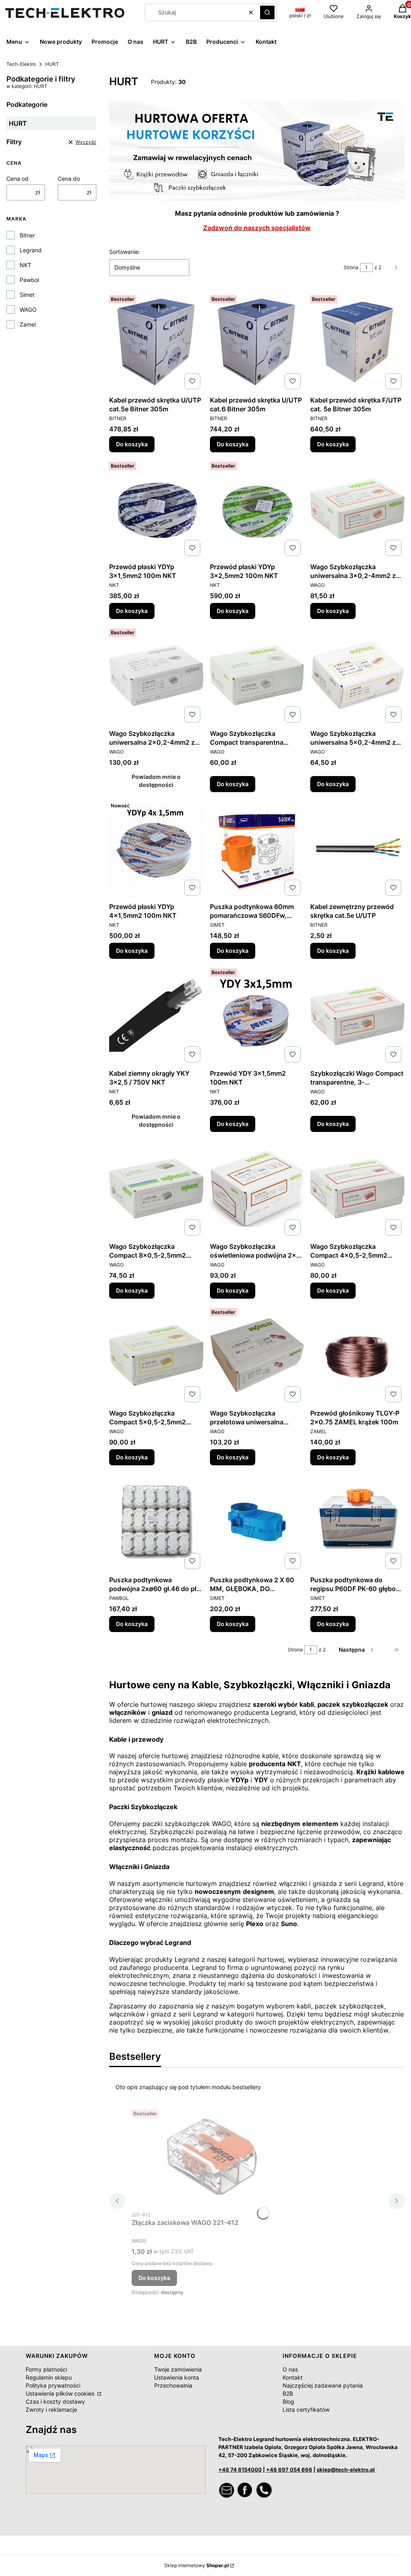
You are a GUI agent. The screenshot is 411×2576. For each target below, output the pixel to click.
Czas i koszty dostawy (55, 2401)
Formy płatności (46, 2369)
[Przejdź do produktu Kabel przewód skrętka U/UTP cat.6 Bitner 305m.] (257, 342)
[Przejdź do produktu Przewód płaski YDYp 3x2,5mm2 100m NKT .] (257, 509)
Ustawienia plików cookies (61, 2393)
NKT (25, 265)
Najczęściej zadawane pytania (323, 2385)
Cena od (17, 179)
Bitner (27, 235)
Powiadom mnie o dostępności (156, 781)
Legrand (31, 250)
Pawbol (29, 280)
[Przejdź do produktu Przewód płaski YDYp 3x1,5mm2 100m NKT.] (156, 509)
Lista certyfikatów (306, 2410)
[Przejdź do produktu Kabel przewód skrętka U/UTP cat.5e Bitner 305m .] (156, 342)
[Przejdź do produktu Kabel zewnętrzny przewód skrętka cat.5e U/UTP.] (357, 849)
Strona (351, 267)
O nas (290, 2369)
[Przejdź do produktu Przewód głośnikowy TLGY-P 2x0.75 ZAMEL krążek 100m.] (357, 1355)
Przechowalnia (173, 2385)
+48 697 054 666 (289, 2470)
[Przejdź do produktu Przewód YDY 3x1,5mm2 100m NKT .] (257, 1015)
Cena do (69, 179)
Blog (288, 2401)
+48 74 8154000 (240, 2470)
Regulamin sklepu (49, 2377)
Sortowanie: (125, 252)
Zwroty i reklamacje (51, 2410)
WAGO (28, 309)
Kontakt (293, 2377)
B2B (288, 2393)
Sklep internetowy (196, 2565)
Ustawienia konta (177, 2377)
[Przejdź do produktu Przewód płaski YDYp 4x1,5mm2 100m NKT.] (156, 849)
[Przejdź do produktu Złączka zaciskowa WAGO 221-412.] (212, 2157)
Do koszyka (132, 444)
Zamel (28, 324)
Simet (27, 295)
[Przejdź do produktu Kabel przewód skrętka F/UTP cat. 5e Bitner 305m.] (357, 342)
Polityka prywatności (53, 2385)
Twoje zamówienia (178, 2369)
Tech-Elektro (21, 64)
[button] (267, 12)
